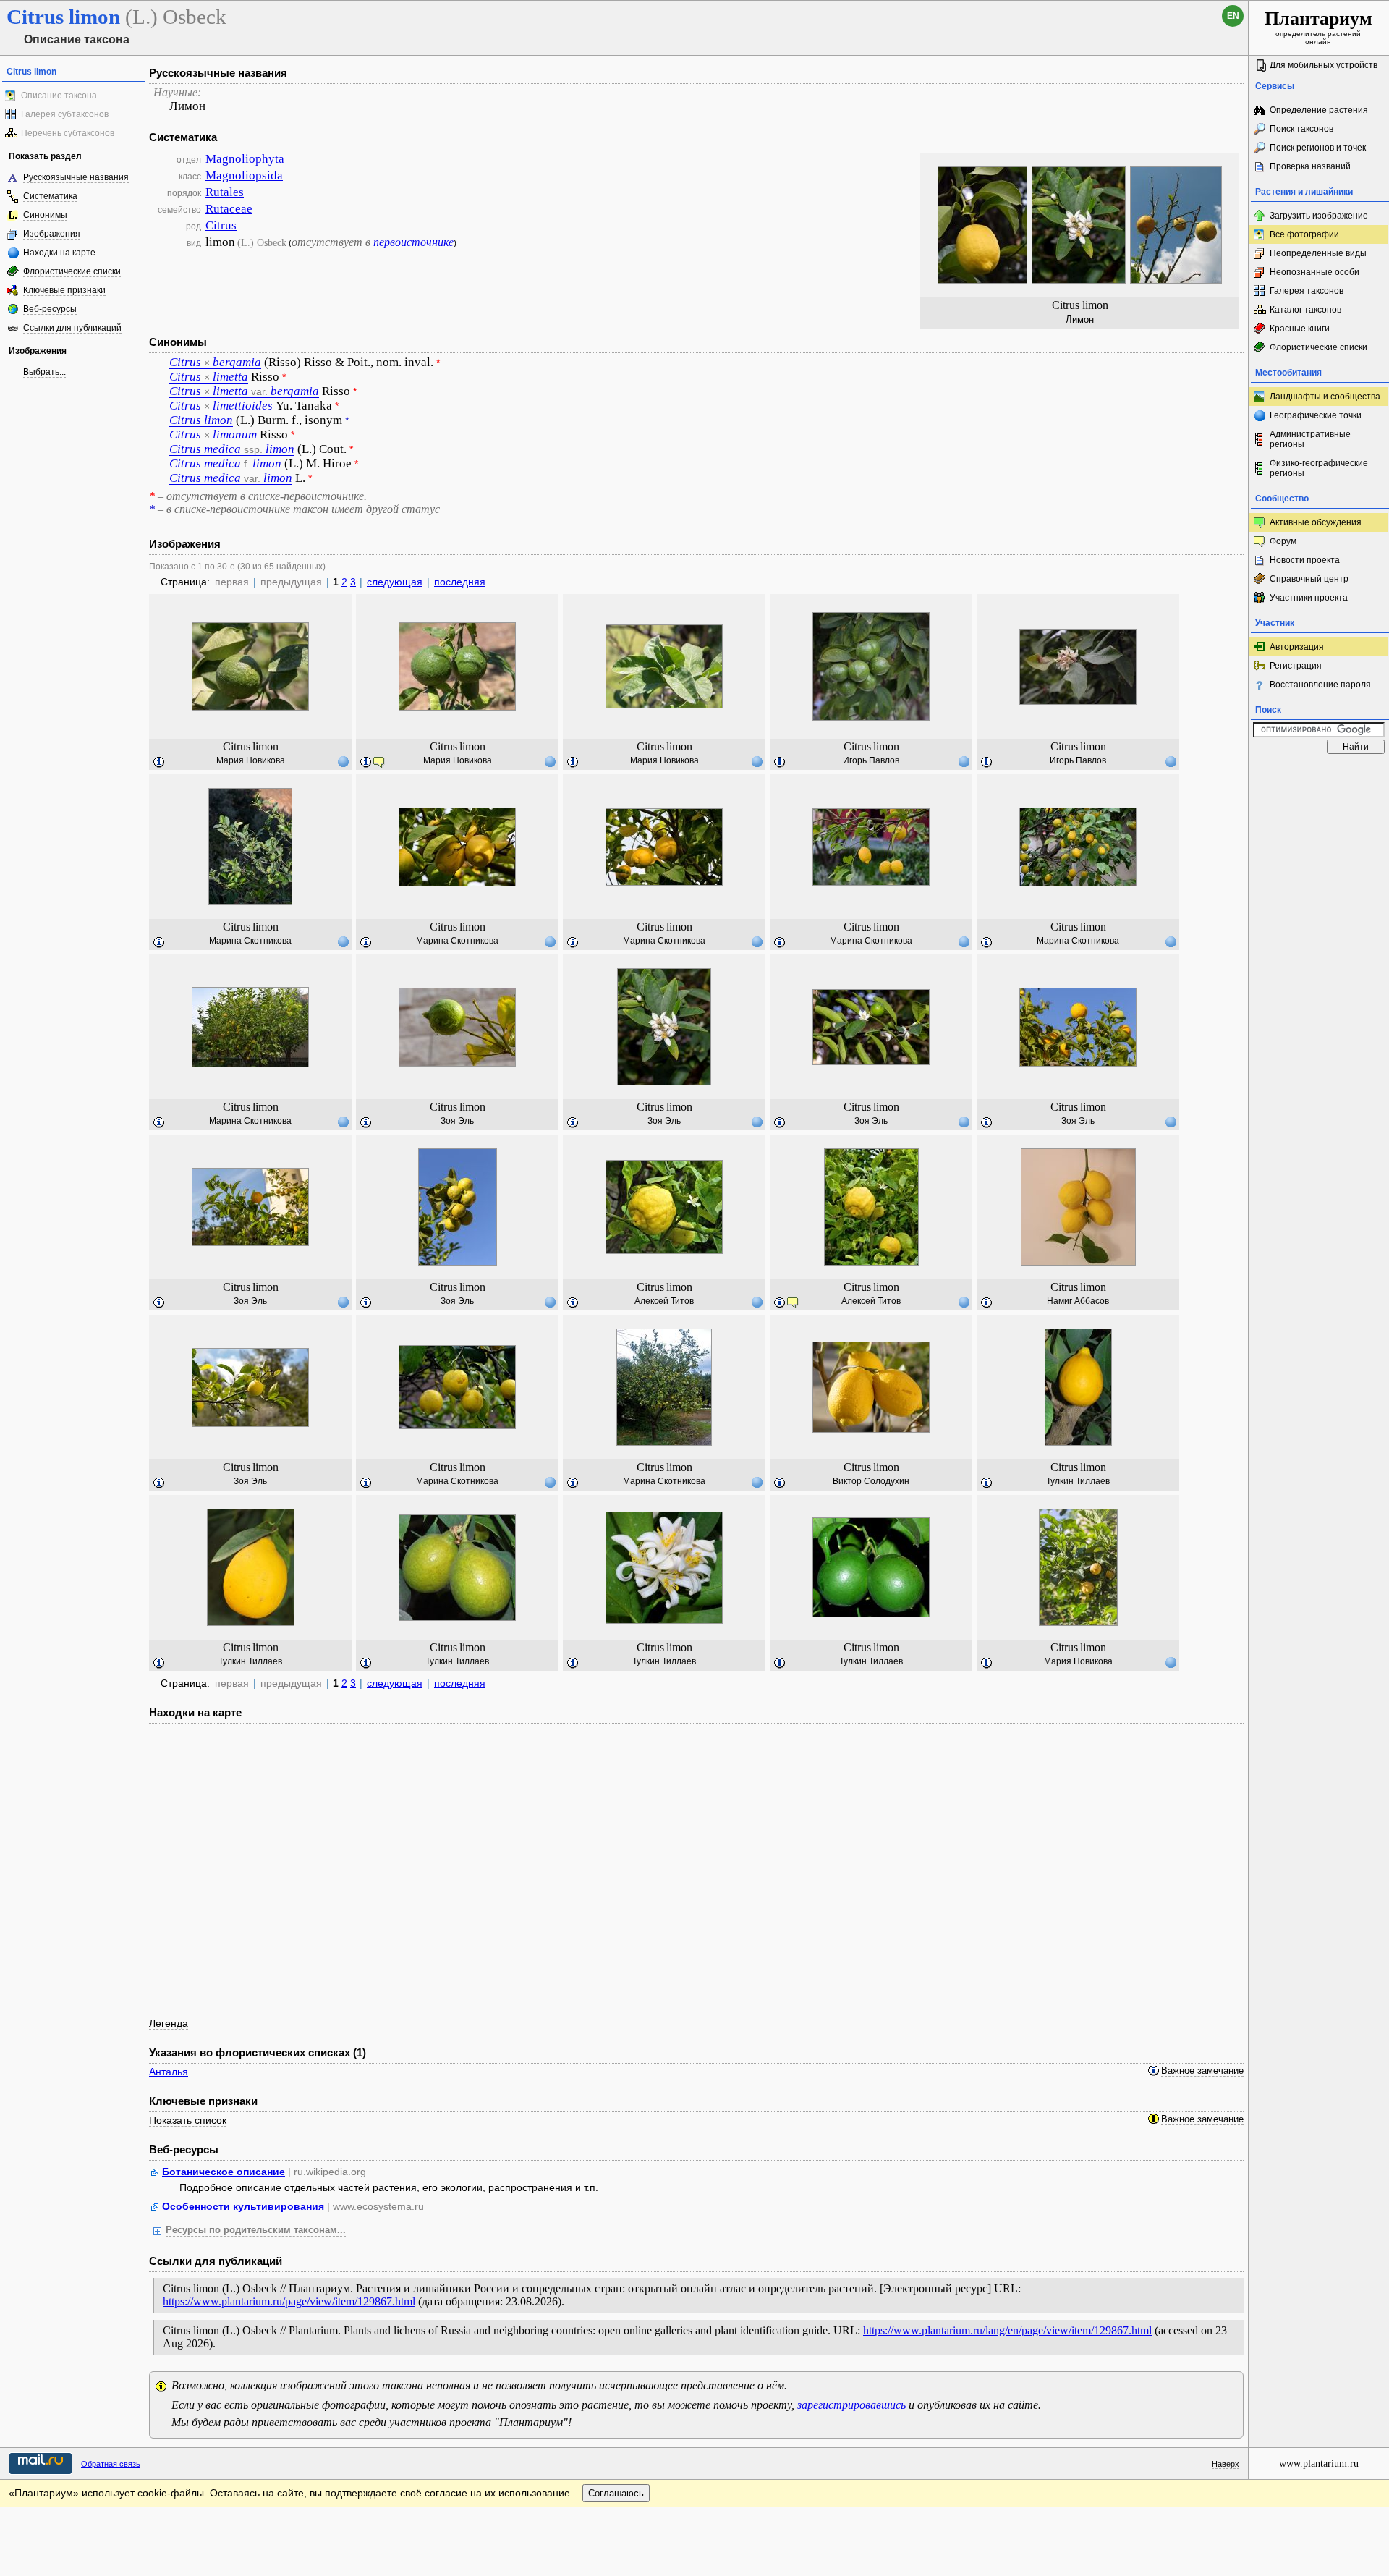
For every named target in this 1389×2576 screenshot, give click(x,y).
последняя (460, 582)
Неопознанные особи (1314, 272)
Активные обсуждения (1316, 522)
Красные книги (1300, 329)
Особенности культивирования (243, 2206)
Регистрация (1296, 666)
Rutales (225, 192)
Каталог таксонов (1305, 310)
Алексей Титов (664, 1301)
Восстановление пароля (1320, 685)
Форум (1283, 541)
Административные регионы (1310, 439)
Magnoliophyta (245, 159)
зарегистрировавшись (851, 2405)
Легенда (169, 2023)
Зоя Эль (457, 1121)
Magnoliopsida (244, 175)
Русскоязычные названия (76, 177)
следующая (395, 582)
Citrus (221, 225)
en (1233, 16)
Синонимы (45, 215)
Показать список (188, 2120)
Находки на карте (59, 253)
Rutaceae (229, 209)
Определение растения (1319, 110)
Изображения (52, 234)
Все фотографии (1304, 234)
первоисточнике (413, 242)
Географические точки (1316, 415)
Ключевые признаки (64, 290)
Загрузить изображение (1319, 216)
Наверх (1226, 2464)
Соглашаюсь (616, 2493)
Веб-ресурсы (50, 309)
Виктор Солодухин (871, 1481)
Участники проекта (1309, 598)
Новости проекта (1305, 560)
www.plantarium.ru (1319, 2463)
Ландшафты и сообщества (1325, 397)
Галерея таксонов (1307, 291)
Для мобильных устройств (1324, 65)
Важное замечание (1202, 2071)
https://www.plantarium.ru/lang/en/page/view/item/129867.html (1007, 2330)
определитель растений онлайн (1318, 27)
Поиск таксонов (1301, 129)
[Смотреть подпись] (159, 763)
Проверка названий (1310, 166)
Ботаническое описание (224, 2172)
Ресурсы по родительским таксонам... (256, 2230)
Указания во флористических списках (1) (258, 2052)
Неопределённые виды (1318, 253)
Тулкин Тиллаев (1078, 1481)
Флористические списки (72, 271)
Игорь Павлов (871, 760)
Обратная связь (111, 2464)
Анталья (169, 2072)
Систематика (50, 196)
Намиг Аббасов (1078, 1301)
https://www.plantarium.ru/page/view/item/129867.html (289, 2301)
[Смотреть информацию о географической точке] (343, 761)
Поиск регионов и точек (1318, 148)
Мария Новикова (251, 760)
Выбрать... (44, 372)
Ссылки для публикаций (72, 328)
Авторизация (1297, 647)
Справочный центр (1309, 579)
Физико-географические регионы (1319, 468)
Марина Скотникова (250, 941)
